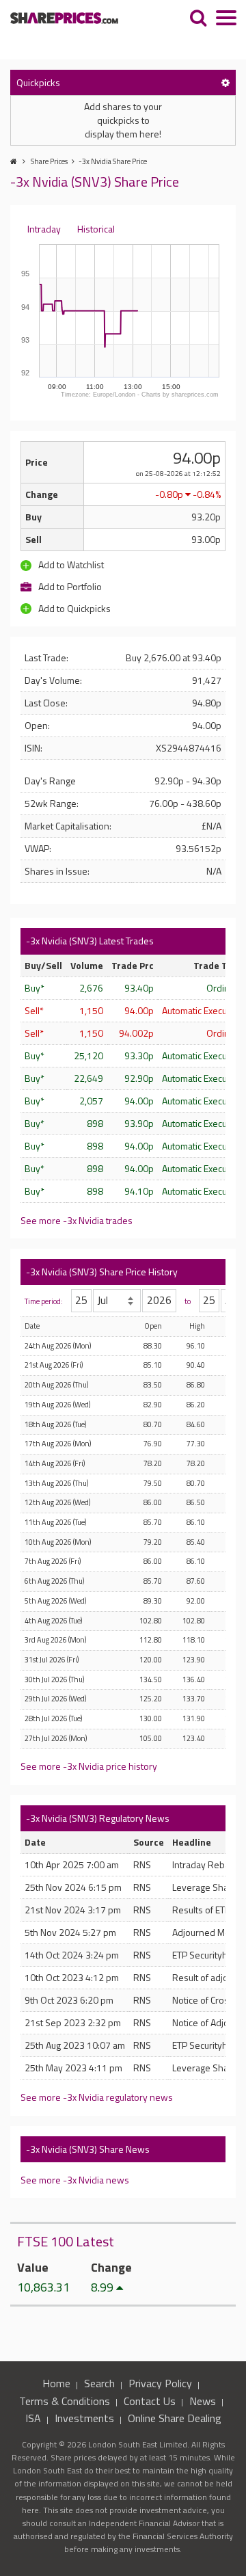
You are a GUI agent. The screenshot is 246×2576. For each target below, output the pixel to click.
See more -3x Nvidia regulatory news (97, 2097)
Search (99, 2383)
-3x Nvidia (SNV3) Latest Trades (90, 941)
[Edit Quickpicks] (225, 82)
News (203, 2401)
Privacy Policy (160, 2383)
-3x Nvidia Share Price (113, 161)
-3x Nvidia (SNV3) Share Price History (102, 1272)
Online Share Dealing (175, 2418)
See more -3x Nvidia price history (89, 1766)
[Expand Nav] (226, 19)
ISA (33, 2418)
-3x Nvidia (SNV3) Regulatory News (98, 1818)
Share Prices (49, 161)
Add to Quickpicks (73, 608)
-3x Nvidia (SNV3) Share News (88, 2149)
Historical (96, 229)
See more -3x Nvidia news (75, 2180)
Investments (84, 2418)
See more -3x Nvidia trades (77, 1220)
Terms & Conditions (65, 2401)
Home (56, 2383)
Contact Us (150, 2401)
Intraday (44, 229)
